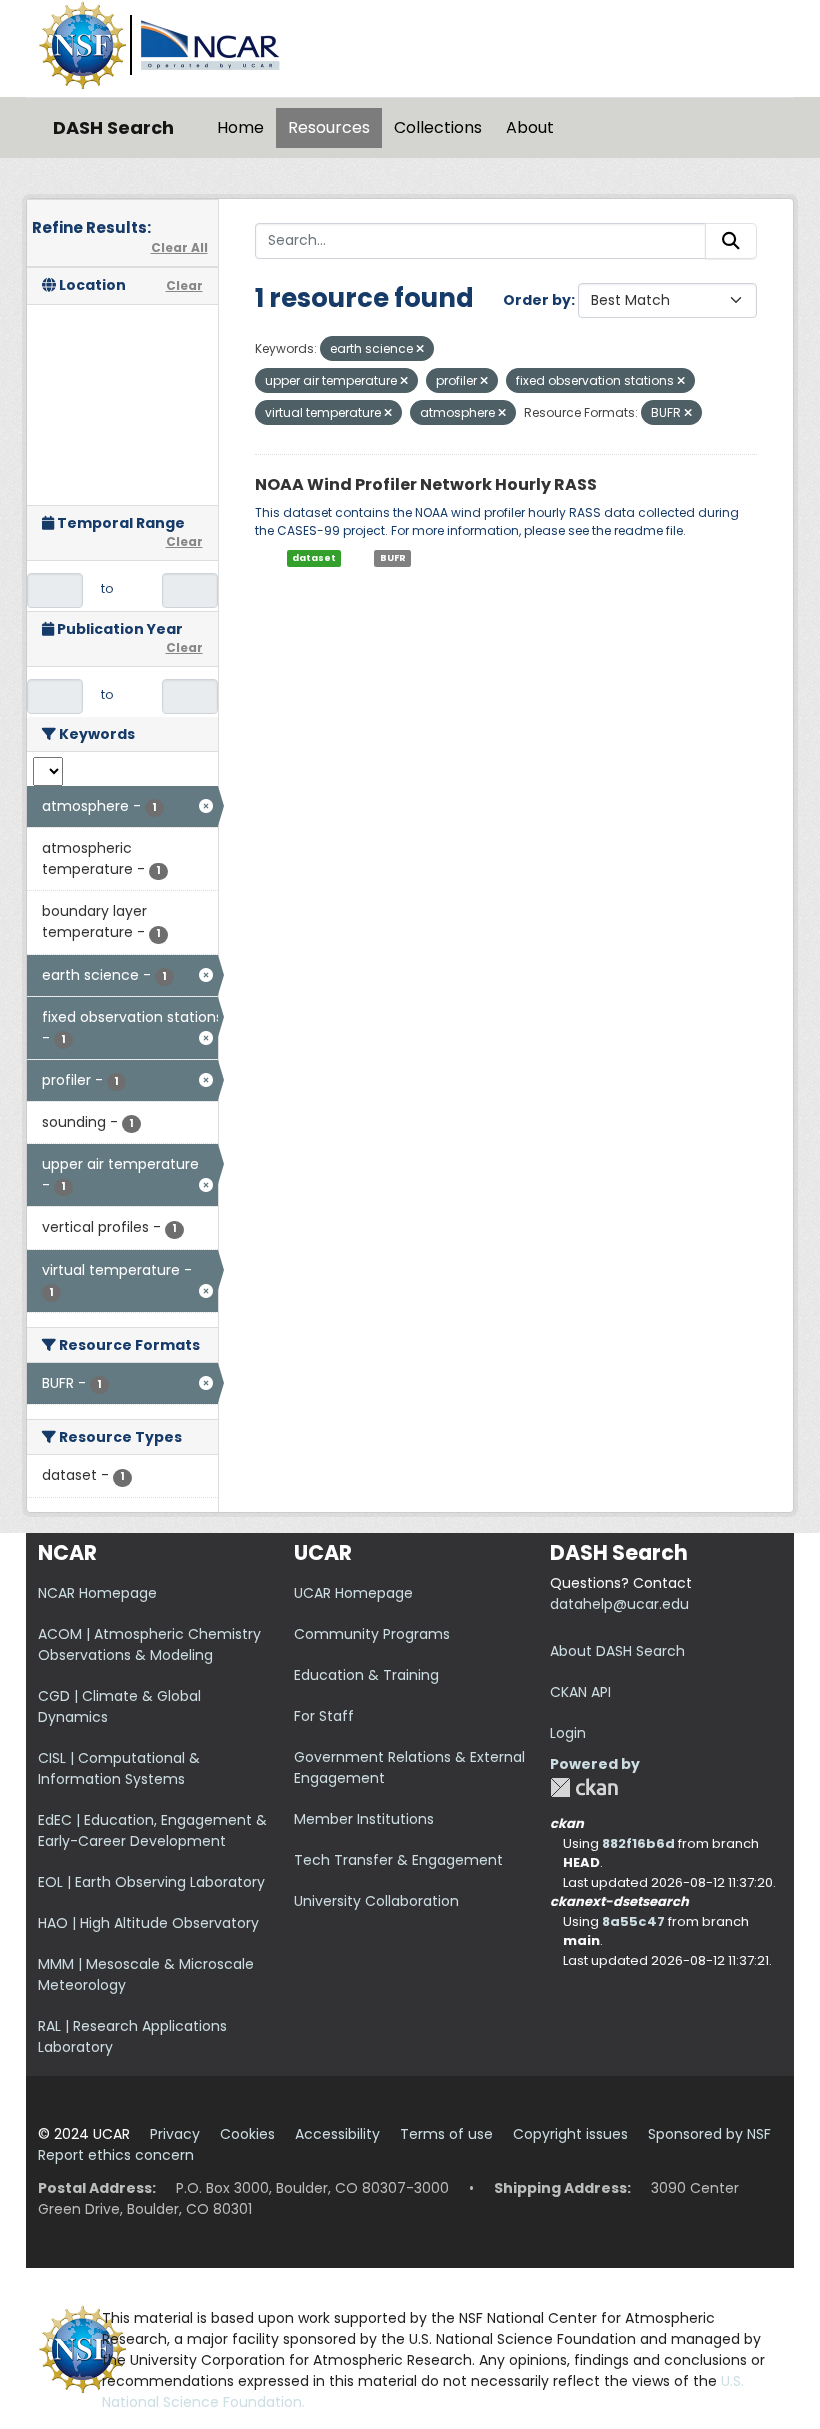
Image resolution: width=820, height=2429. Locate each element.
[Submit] (731, 241)
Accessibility (337, 2134)
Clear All (179, 247)
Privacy (175, 2134)
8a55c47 (633, 1921)
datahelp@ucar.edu (619, 1604)
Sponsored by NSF (709, 2134)
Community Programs (372, 1634)
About (530, 127)
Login (568, 1733)
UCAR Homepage (353, 1593)
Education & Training (366, 1675)
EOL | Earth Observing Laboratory (151, 1882)
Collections (438, 127)
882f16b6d (638, 1843)
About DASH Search (617, 1651)
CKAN (584, 1787)
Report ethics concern (116, 2155)
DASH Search (113, 127)
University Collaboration (376, 1901)
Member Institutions (364, 1819)
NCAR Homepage (97, 1593)
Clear (184, 285)
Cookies (247, 2134)
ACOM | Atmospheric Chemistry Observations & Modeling (149, 1644)
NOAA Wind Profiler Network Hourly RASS (426, 484)
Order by (537, 300)
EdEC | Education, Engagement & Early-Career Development (152, 1830)
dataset (314, 558)
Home (240, 127)
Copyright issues (570, 2134)
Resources (329, 127)
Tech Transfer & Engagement (398, 1860)
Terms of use (446, 2134)
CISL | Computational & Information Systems (119, 1768)
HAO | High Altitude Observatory (148, 1923)
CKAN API (580, 1692)
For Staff (324, 1716)
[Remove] (420, 349)
